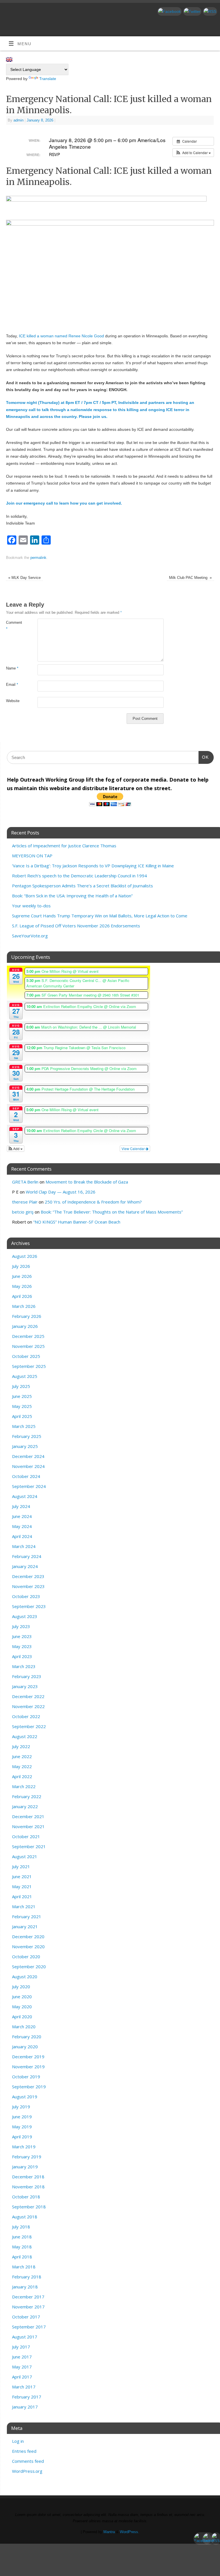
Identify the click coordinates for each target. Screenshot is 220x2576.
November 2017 (28, 2307)
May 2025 (22, 1406)
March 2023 (24, 1666)
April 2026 (22, 1296)
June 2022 (22, 1756)
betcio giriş (23, 1212)
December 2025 (28, 1336)
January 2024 (25, 1566)
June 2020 (22, 1997)
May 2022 (22, 1766)
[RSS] (209, 11)
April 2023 (22, 1656)
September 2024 (29, 1486)
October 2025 (26, 1356)
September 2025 (29, 1366)
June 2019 (22, 2117)
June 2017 (22, 2357)
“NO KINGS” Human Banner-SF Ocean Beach (77, 1222)
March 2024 (24, 1546)
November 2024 (28, 1466)
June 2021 (22, 1876)
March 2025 (24, 1426)
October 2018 (26, 2197)
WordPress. (129, 2532)
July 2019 (21, 2107)
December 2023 (28, 1576)
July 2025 (21, 1386)
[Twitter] (191, 11)
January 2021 (25, 1926)
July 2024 (21, 1506)
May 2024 (22, 1526)
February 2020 (27, 2037)
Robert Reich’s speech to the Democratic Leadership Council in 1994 (79, 876)
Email (12, 685)
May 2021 (22, 1886)
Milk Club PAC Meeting (190, 578)
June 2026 (22, 1276)
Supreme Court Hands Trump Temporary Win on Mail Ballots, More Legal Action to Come (100, 916)
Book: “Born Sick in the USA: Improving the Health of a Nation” (72, 896)
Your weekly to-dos (31, 906)
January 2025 (25, 1446)
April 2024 (22, 1536)
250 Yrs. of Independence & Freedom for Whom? (93, 1202)
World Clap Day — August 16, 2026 (61, 1192)
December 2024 (28, 1456)
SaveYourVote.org (30, 936)
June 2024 (22, 1516)
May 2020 (22, 2007)
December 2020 (28, 1937)
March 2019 (24, 2147)
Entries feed (24, 2451)
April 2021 (22, 1896)
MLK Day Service (24, 578)
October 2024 (26, 1476)
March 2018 (24, 2267)
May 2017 (22, 2367)
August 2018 (25, 2217)
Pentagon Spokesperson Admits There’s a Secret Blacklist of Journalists (82, 886)
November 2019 (28, 2067)
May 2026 (22, 1286)
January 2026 (25, 1326)
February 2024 (27, 1556)
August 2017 (25, 2337)
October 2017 (26, 2317)
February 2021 (27, 1916)
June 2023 (22, 1636)
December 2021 (28, 1816)
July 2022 (21, 1746)
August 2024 (25, 1496)
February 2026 (27, 1316)
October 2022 (26, 1716)
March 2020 (24, 2027)
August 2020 (25, 1977)
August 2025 (25, 1376)
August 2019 (25, 2097)
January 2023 (25, 1686)
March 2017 (24, 2387)
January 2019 (25, 2167)
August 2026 (25, 1256)
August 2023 (25, 1616)
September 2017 (29, 2327)
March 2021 (24, 1906)
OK (204, 757)
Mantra (109, 2532)
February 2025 (27, 1436)
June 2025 (22, 1396)
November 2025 (28, 1346)
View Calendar (133, 1148)
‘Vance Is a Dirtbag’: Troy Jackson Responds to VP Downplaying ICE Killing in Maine (93, 866)
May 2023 (22, 1646)
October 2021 (26, 1836)
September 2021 (29, 1846)
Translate (48, 79)
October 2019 (26, 2077)
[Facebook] (169, 11)
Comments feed (28, 2461)
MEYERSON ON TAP (32, 856)
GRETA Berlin (25, 1182)
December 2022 (28, 1696)
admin (18, 120)
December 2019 (28, 2057)
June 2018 (22, 2237)
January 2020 (25, 2047)
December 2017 (28, 2297)
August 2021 (25, 1856)
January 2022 (25, 1806)
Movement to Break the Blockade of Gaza (87, 1182)
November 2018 (28, 2187)
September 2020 (29, 1967)
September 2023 (29, 1606)
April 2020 (22, 2017)
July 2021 (21, 1866)
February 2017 (27, 2397)
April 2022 (22, 1776)
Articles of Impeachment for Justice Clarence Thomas (64, 846)
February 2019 (27, 2157)
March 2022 (24, 1786)
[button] (193, 153)
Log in (18, 2441)
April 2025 (22, 1416)
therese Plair (25, 1202)
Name (12, 668)
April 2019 (22, 2137)
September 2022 (29, 1726)
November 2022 (28, 1706)
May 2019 (22, 2127)
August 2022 (25, 1736)
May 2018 (22, 2247)
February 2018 (27, 2277)
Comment (14, 626)
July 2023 (21, 1626)
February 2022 (27, 1796)
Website (13, 701)
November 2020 (28, 1947)
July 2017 (21, 2347)
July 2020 (21, 1987)
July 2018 (21, 2227)
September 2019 (29, 2087)
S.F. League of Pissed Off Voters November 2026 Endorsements (76, 926)
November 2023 (28, 1586)
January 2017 (25, 2407)
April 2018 (22, 2257)
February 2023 (27, 1676)
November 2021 (28, 1826)
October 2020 (26, 1957)
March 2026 (24, 1306)
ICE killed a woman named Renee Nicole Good (61, 336)
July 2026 (21, 1266)
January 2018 (25, 2287)
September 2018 (29, 2207)
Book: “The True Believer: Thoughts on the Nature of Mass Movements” (112, 1212)
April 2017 (22, 2377)
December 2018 (28, 2177)
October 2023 (26, 1596)
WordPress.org (27, 2471)
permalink (38, 558)
